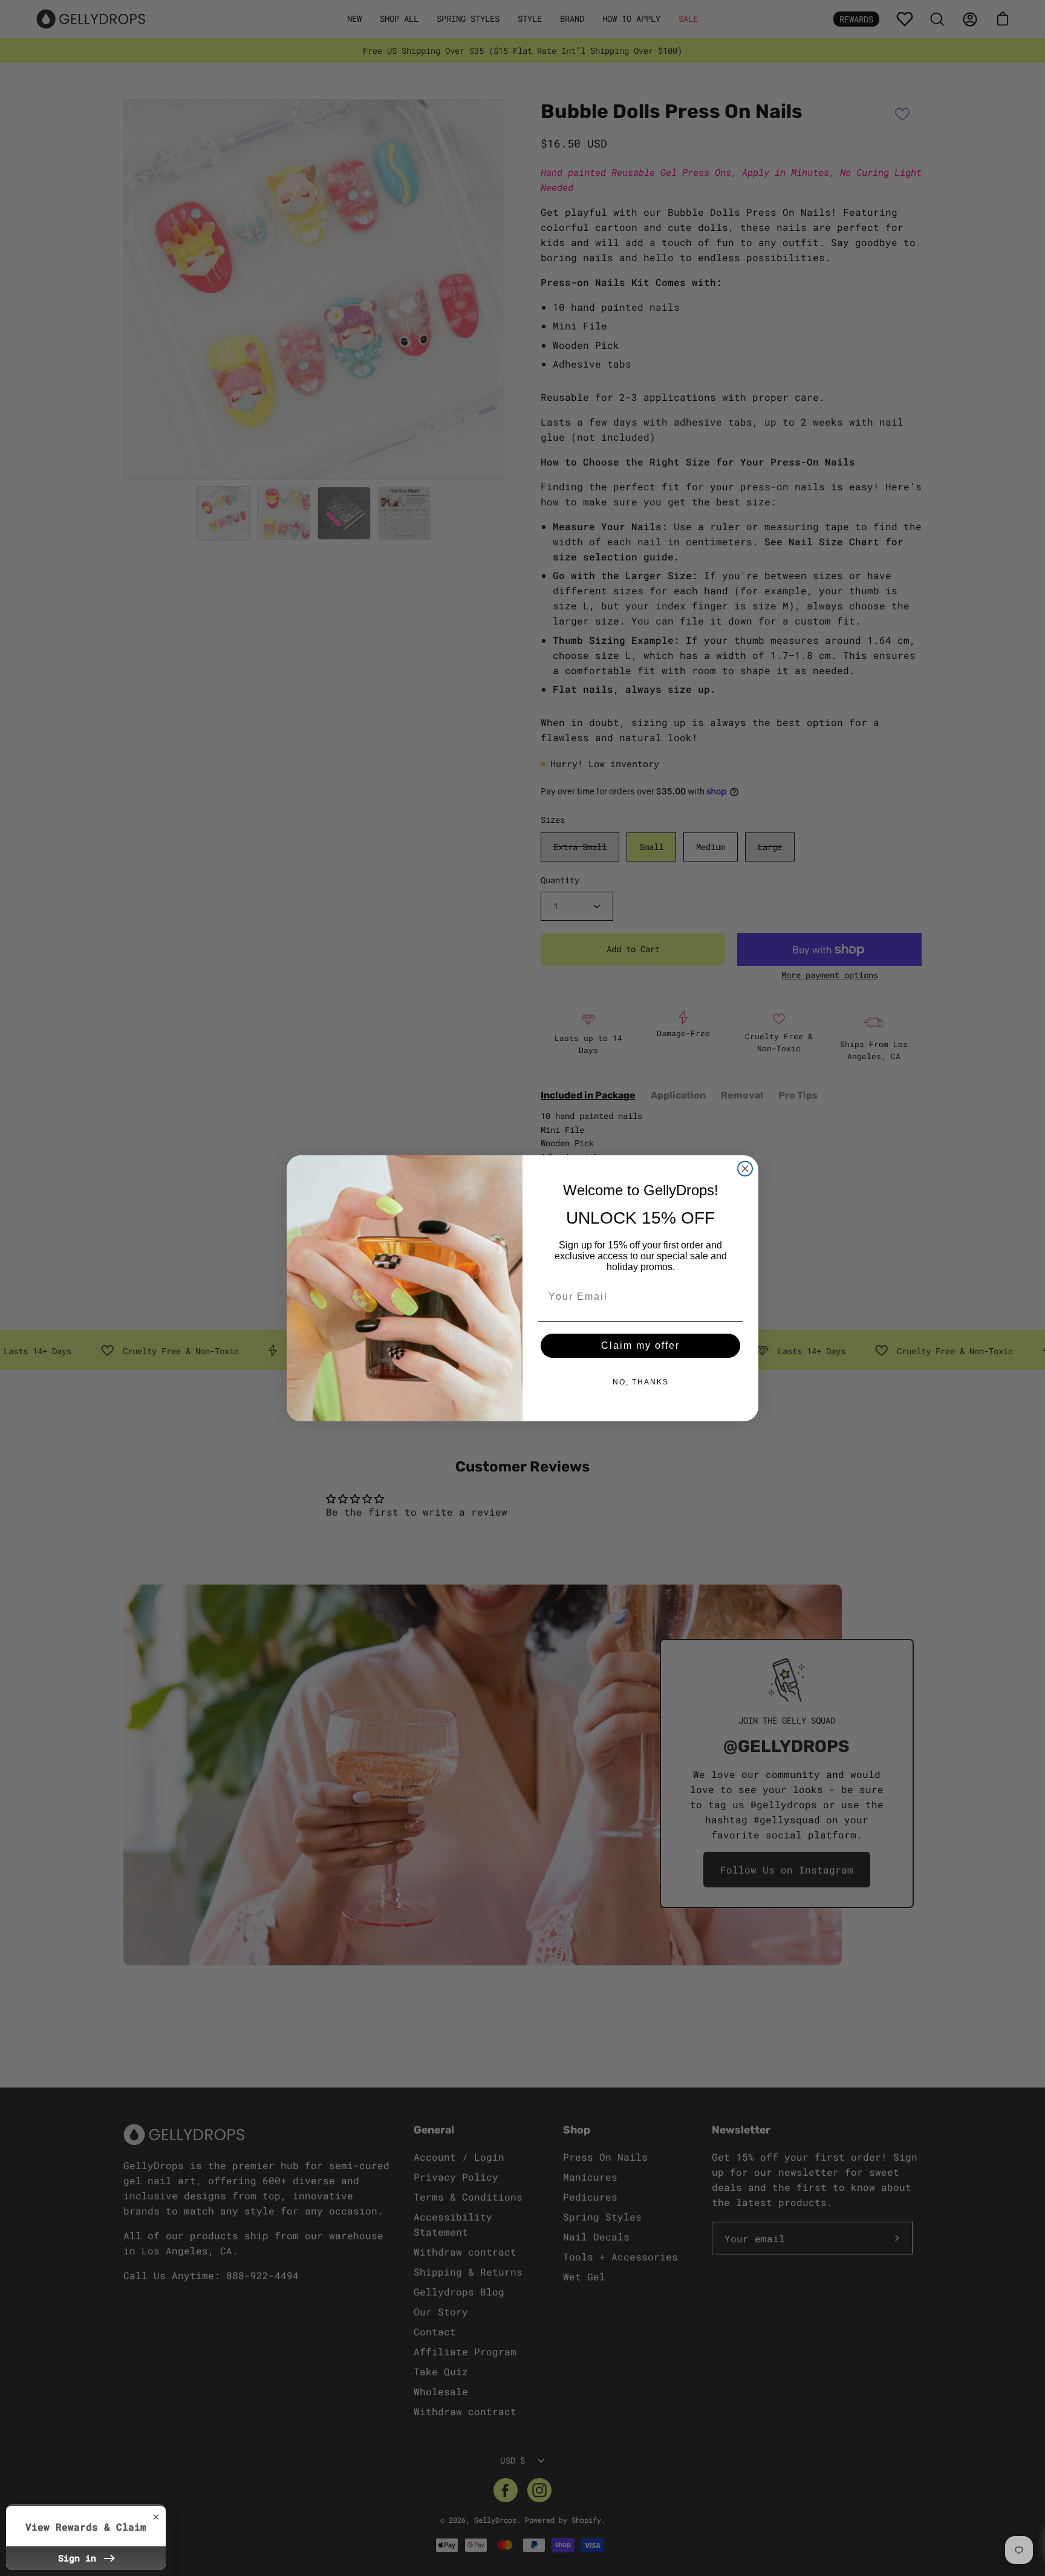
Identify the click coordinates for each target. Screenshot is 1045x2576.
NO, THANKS (641, 1382)
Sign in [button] (80, 2558)
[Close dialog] (745, 1169)
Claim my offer (640, 1345)
